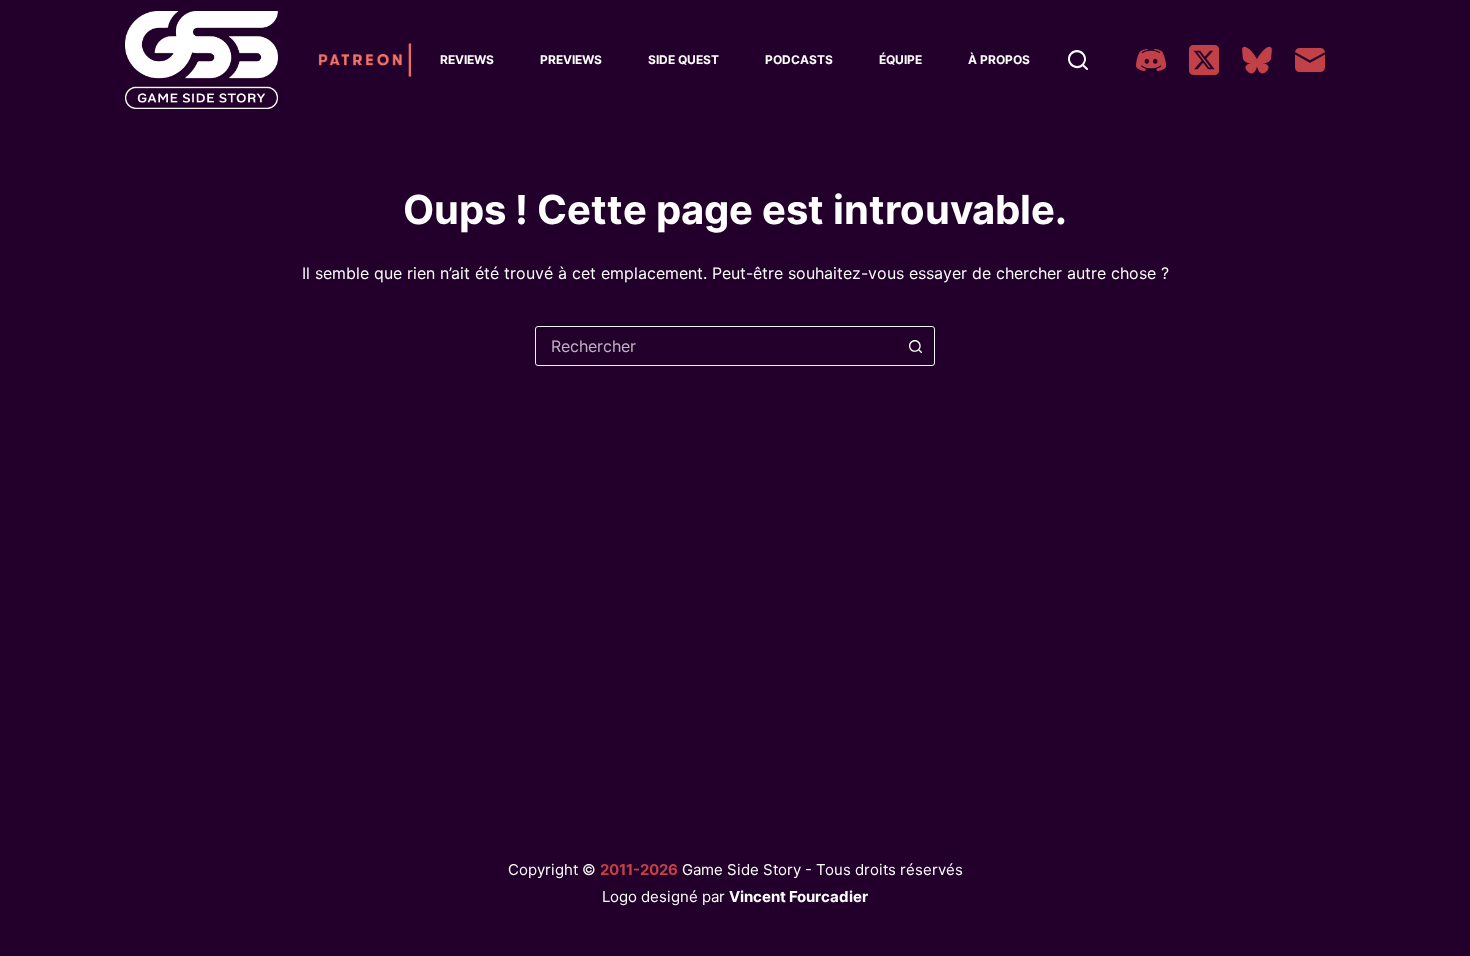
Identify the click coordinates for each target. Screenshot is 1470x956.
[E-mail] (1310, 60)
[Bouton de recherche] (915, 346)
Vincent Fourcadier (798, 896)
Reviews (467, 59)
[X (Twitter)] (1204, 60)
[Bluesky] (1257, 60)
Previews (571, 59)
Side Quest (683, 59)
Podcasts (799, 59)
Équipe (900, 59)
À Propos (999, 59)
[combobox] (716, 346)
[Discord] (1151, 60)
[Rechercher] (1078, 60)
